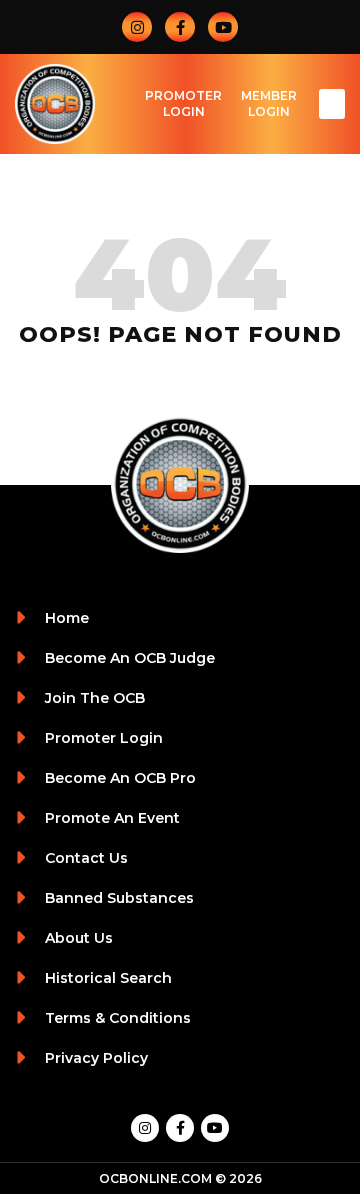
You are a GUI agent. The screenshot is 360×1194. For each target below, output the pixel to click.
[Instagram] (137, 27)
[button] (332, 104)
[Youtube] (223, 27)
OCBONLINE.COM (155, 1178)
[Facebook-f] (180, 27)
